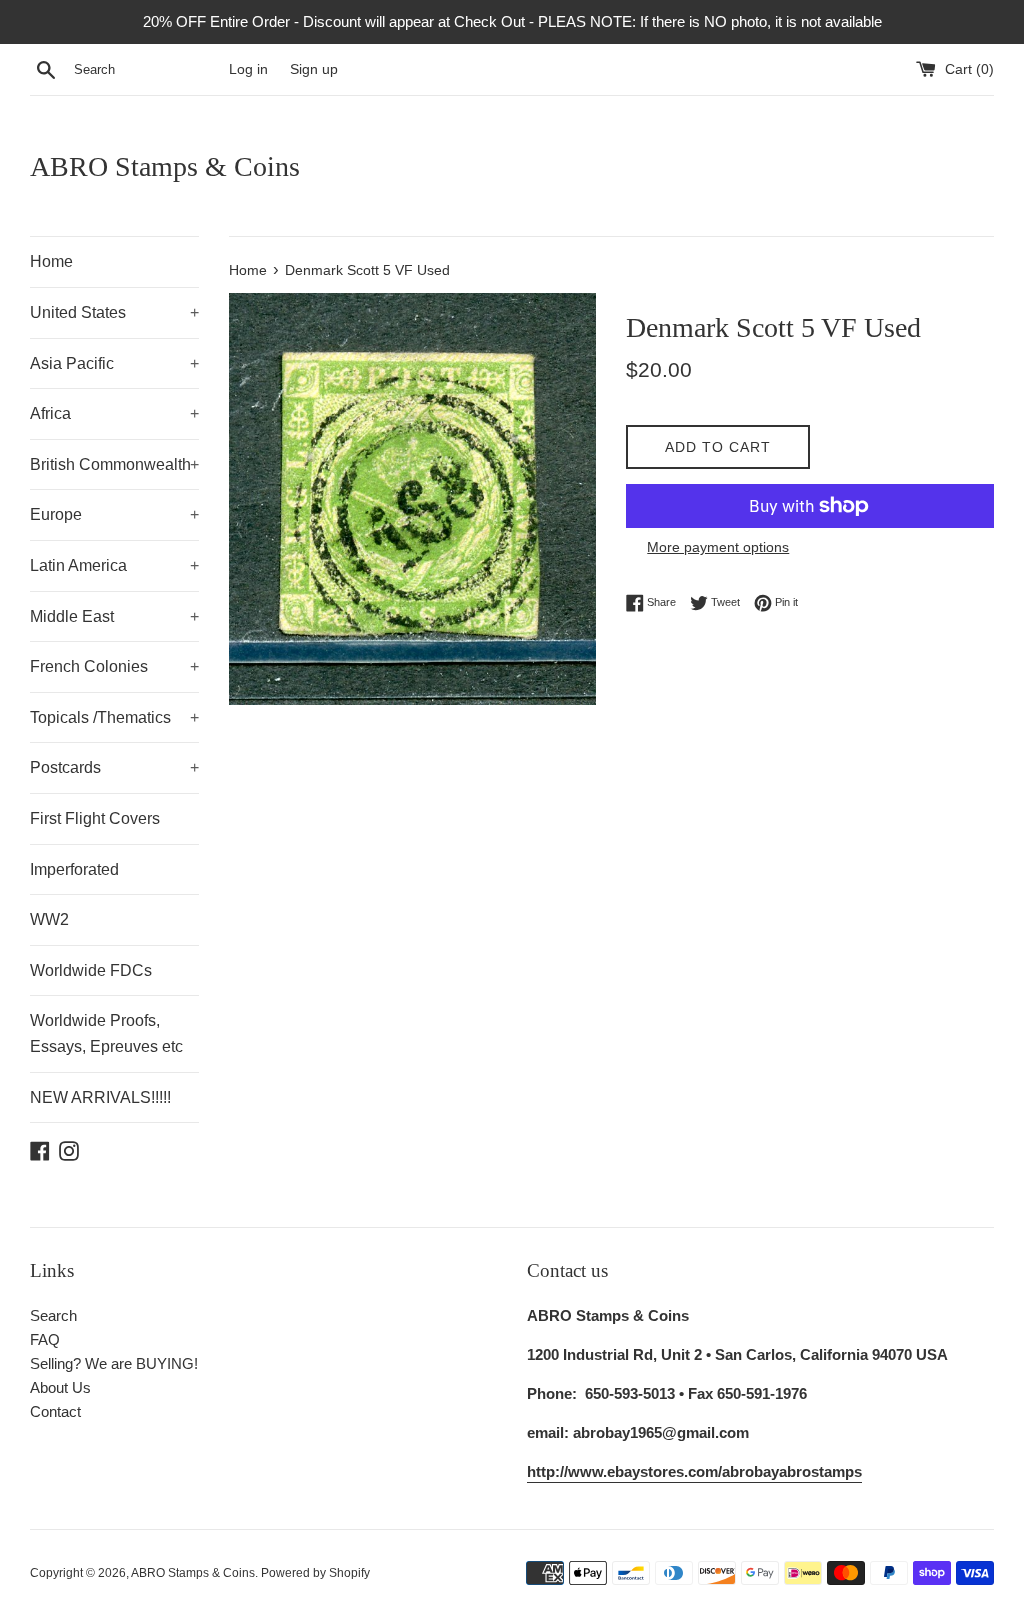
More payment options (718, 547)
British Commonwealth (114, 464)
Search (53, 1315)
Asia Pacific (114, 363)
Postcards (114, 767)
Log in (248, 69)
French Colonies (114, 666)
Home (51, 261)
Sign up (314, 69)
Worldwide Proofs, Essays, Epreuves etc (106, 1033)
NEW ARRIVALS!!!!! (100, 1097)
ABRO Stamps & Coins (165, 166)
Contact (55, 1411)
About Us (60, 1387)
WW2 (49, 919)
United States (114, 312)
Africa (114, 413)
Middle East (114, 616)
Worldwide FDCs (91, 970)
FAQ (45, 1339)
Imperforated (74, 869)
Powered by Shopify (315, 1573)
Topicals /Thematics (114, 717)
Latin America (114, 565)
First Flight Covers (95, 818)
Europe (114, 514)
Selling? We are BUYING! (114, 1363)
